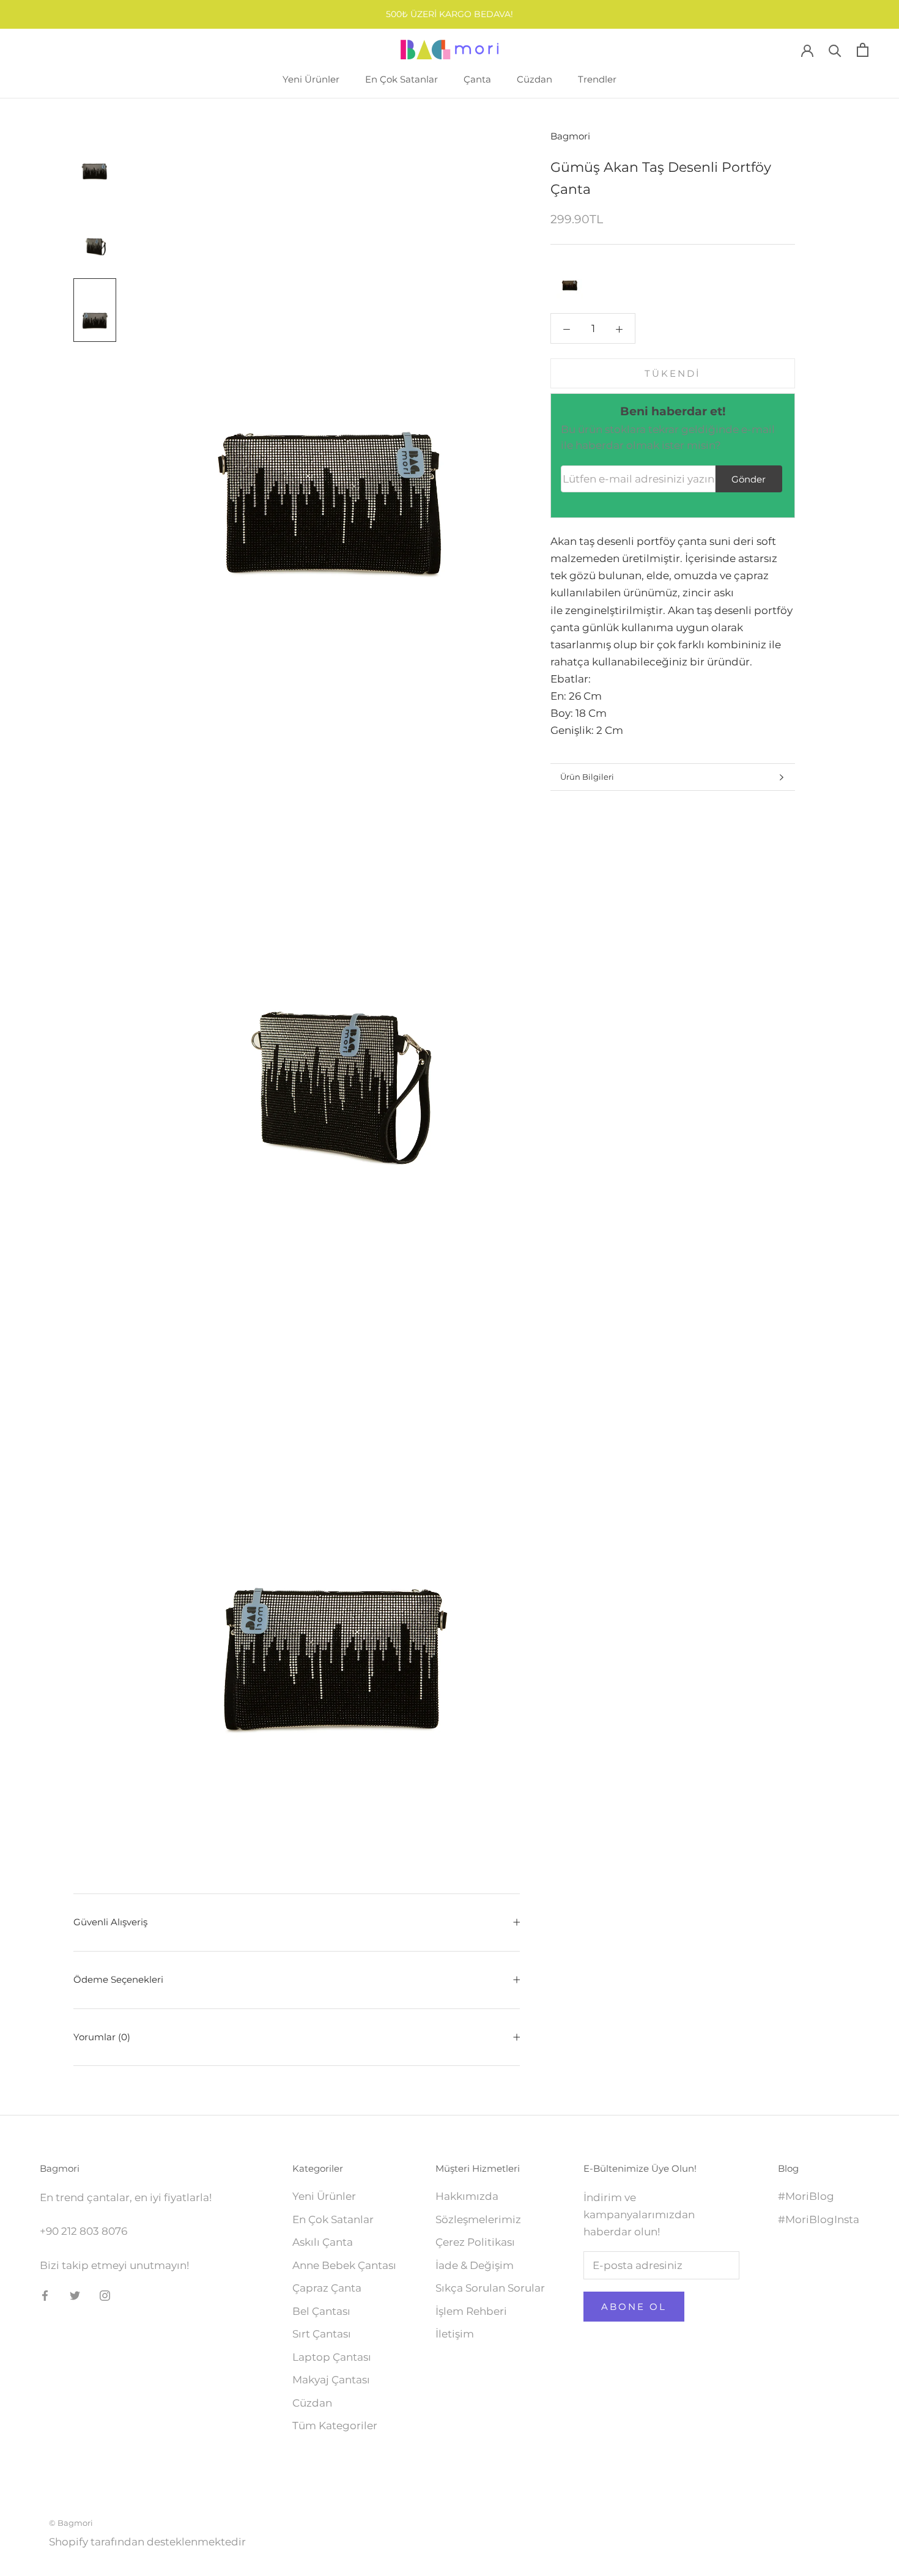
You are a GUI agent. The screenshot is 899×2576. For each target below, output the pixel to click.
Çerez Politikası (475, 2242)
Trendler (597, 79)
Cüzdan (535, 79)
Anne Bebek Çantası (344, 2265)
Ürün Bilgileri (587, 777)
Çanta (477, 79)
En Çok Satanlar (401, 79)
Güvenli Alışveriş (110, 1922)
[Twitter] (75, 2295)
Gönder (749, 479)
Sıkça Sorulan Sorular (490, 2288)
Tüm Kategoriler (335, 2426)
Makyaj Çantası (331, 2380)
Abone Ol (634, 2307)
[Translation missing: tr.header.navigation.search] (835, 50)
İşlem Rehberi (471, 2311)
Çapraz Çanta (327, 2288)
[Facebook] (45, 2295)
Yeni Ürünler (311, 79)
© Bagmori (71, 2523)
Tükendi (673, 373)
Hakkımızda (467, 2196)
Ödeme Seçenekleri (118, 1979)
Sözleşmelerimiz (478, 2219)
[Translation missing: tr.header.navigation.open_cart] (863, 50)
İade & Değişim (475, 2265)
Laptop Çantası (332, 2357)
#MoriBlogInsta (819, 2219)
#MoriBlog (806, 2196)
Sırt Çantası (322, 2334)
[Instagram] (105, 2295)
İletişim (455, 2334)
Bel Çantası (321, 2311)
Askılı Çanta (323, 2242)
